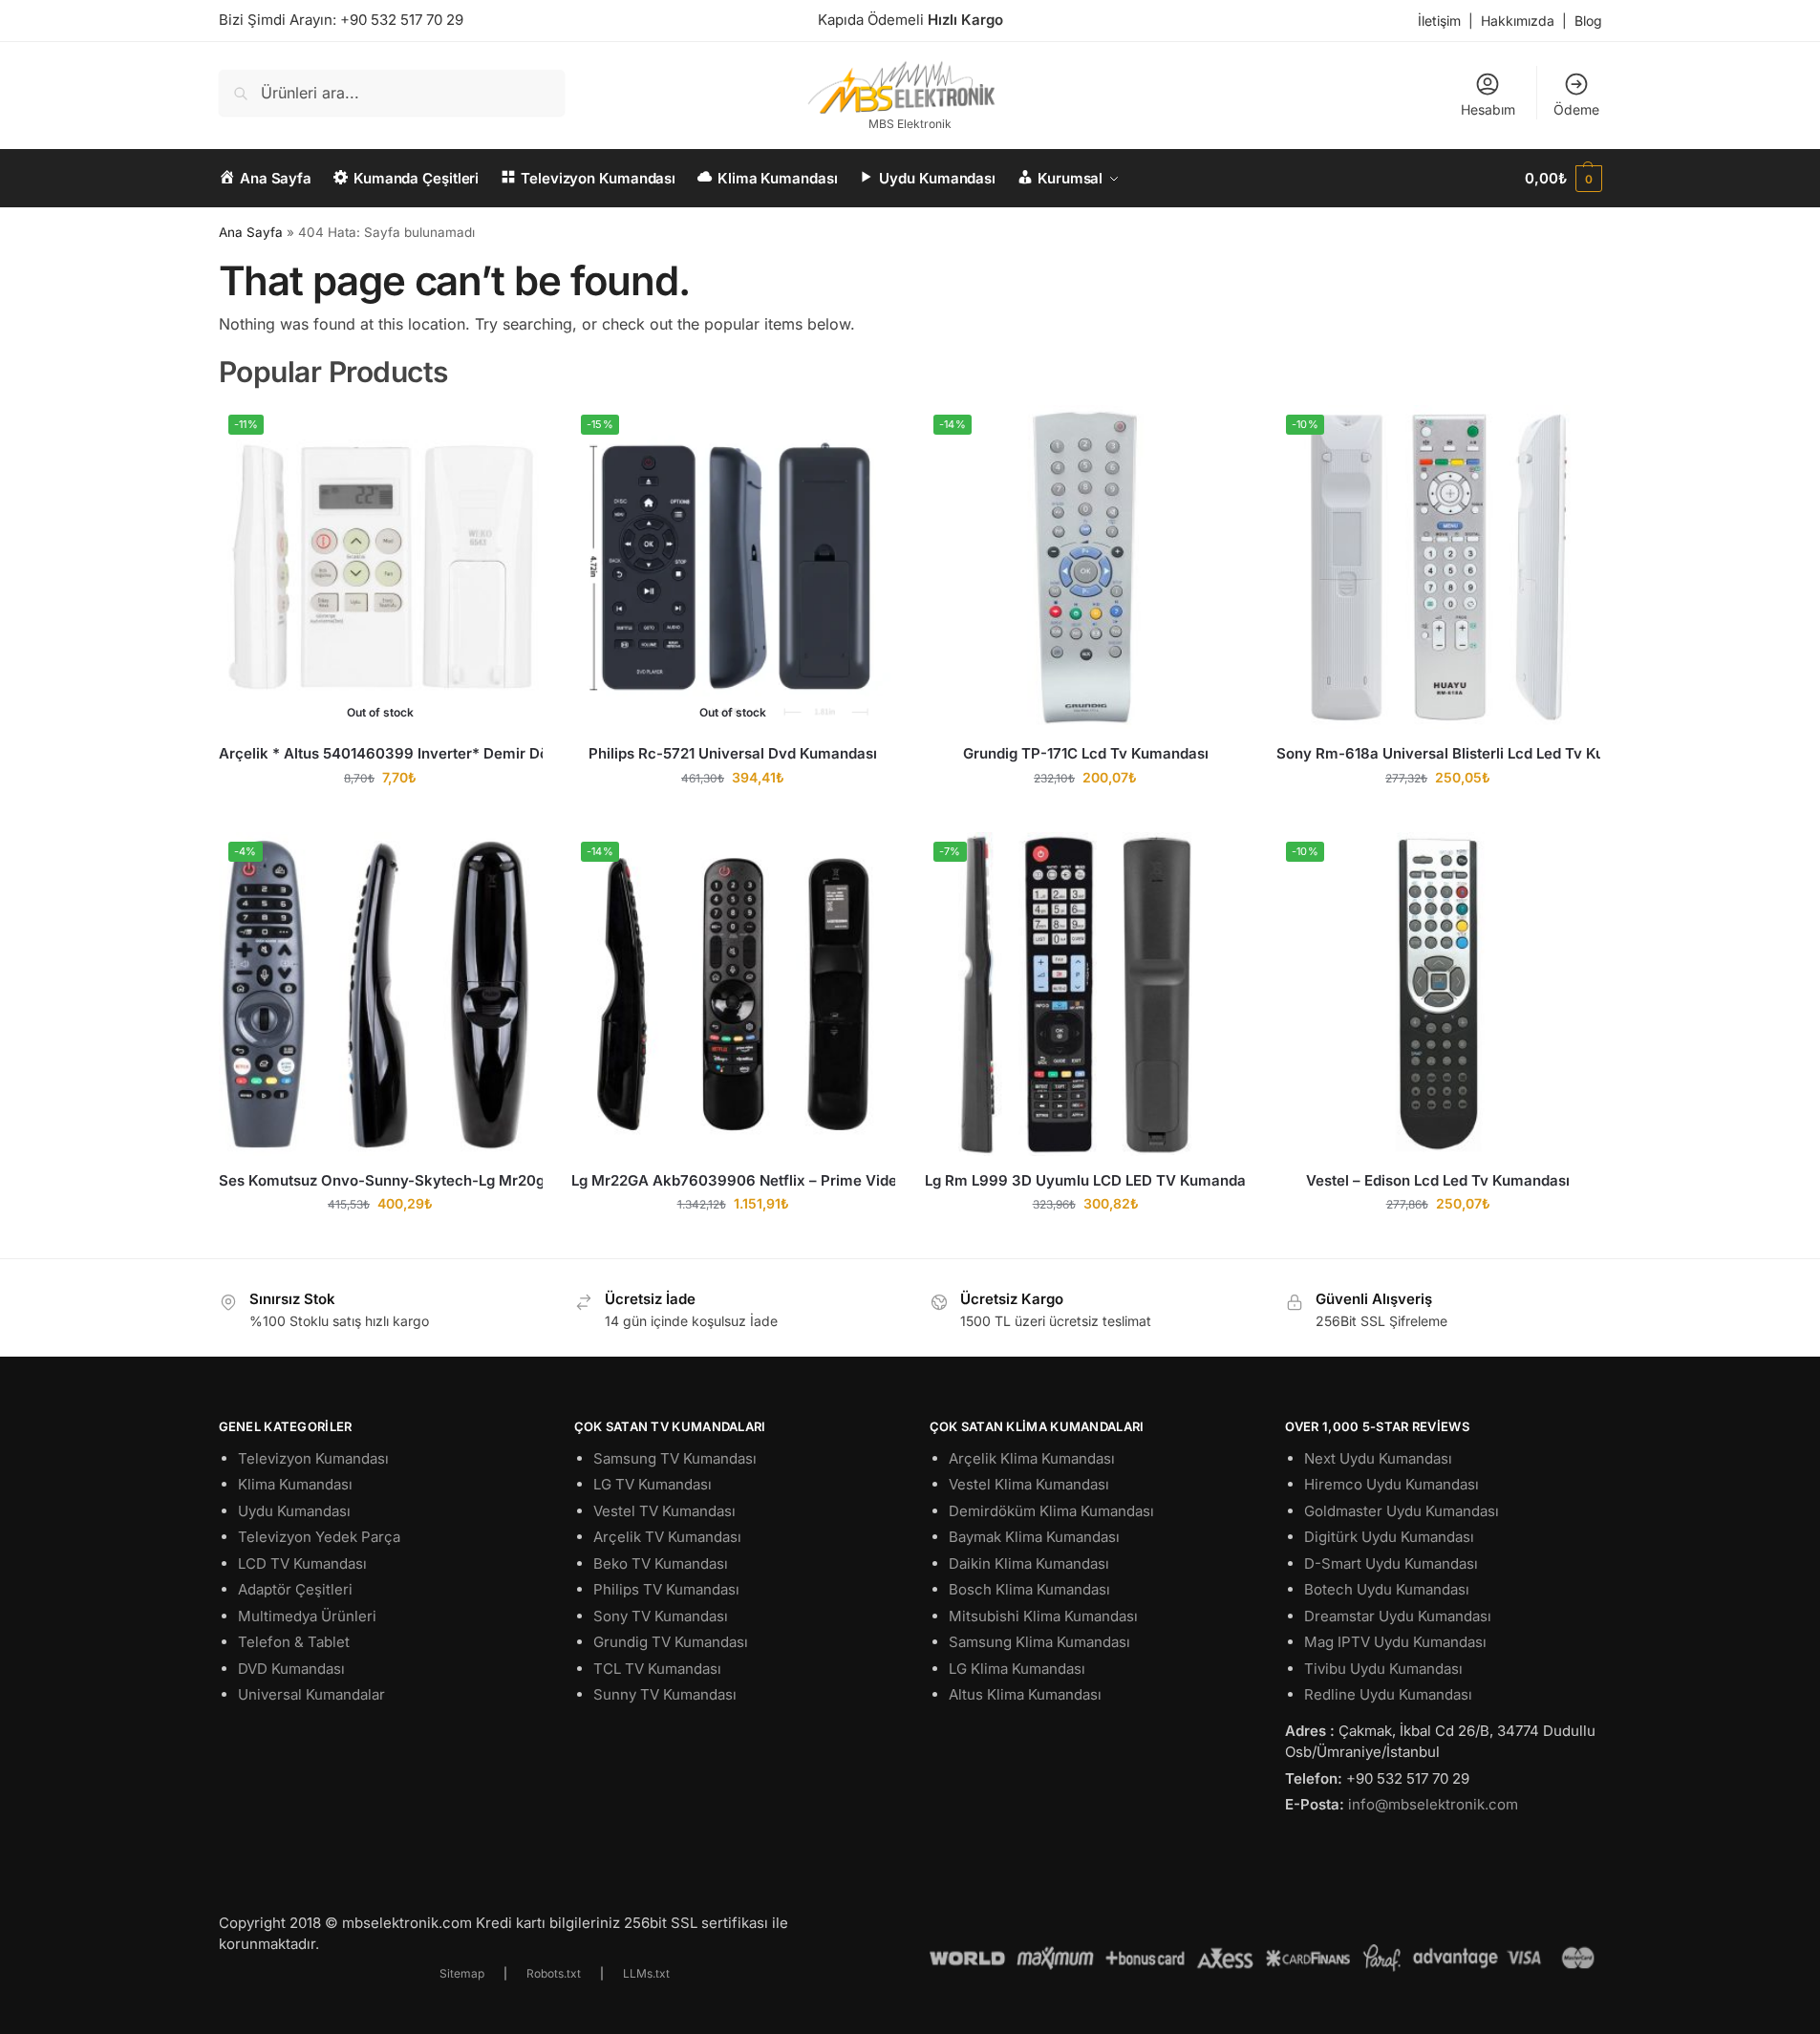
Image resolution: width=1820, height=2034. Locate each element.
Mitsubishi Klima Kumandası (1043, 1616)
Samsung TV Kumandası (675, 1458)
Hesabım (1488, 109)
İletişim (1439, 21)
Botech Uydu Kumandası (1387, 1589)
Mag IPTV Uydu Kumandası (1395, 1642)
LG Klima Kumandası (1017, 1669)
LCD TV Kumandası (302, 1563)
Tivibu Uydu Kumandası (1383, 1669)
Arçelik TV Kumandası (667, 1537)
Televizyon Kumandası (313, 1458)
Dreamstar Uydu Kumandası (1398, 1616)
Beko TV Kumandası (661, 1563)
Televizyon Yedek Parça (319, 1537)
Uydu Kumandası (294, 1511)
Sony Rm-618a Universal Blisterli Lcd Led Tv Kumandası (1438, 753)
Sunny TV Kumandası (665, 1694)
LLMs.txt (646, 1973)
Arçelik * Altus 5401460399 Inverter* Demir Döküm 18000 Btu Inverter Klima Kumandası (381, 753)
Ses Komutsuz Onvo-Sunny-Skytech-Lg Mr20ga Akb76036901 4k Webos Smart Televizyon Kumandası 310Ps (381, 1180)
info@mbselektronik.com (1433, 1804)
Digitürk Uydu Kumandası (1389, 1537)
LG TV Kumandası (653, 1484)
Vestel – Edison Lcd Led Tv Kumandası (1438, 1180)
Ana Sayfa (251, 232)
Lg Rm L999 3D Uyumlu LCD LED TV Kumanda (1085, 1180)
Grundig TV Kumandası (671, 1642)
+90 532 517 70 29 (402, 20)
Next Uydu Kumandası (1378, 1458)
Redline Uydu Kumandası (1388, 1694)
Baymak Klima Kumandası (1034, 1537)
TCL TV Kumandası (657, 1669)
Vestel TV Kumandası (664, 1511)
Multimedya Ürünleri (307, 1616)
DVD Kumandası (291, 1669)
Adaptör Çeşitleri (295, 1589)
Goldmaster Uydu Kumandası (1402, 1511)
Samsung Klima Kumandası (1039, 1642)
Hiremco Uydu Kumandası (1392, 1484)
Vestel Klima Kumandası (1029, 1484)
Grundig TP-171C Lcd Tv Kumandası (1086, 753)
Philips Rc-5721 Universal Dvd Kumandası (733, 753)
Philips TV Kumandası (666, 1589)
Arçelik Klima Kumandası (1032, 1458)
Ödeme (1576, 109)
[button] (1563, 179)
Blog (1588, 21)
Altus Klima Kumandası (1025, 1694)
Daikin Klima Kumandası (1029, 1563)
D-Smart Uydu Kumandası (1391, 1563)
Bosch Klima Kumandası (1029, 1589)
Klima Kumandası (295, 1484)
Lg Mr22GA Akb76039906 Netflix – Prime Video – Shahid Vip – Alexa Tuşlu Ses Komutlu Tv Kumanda (733, 1180)
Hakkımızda (1518, 21)
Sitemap (462, 1973)
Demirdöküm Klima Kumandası (1051, 1511)
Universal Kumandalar (311, 1694)
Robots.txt (554, 1973)
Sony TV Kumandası (661, 1616)
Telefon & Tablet (294, 1642)
